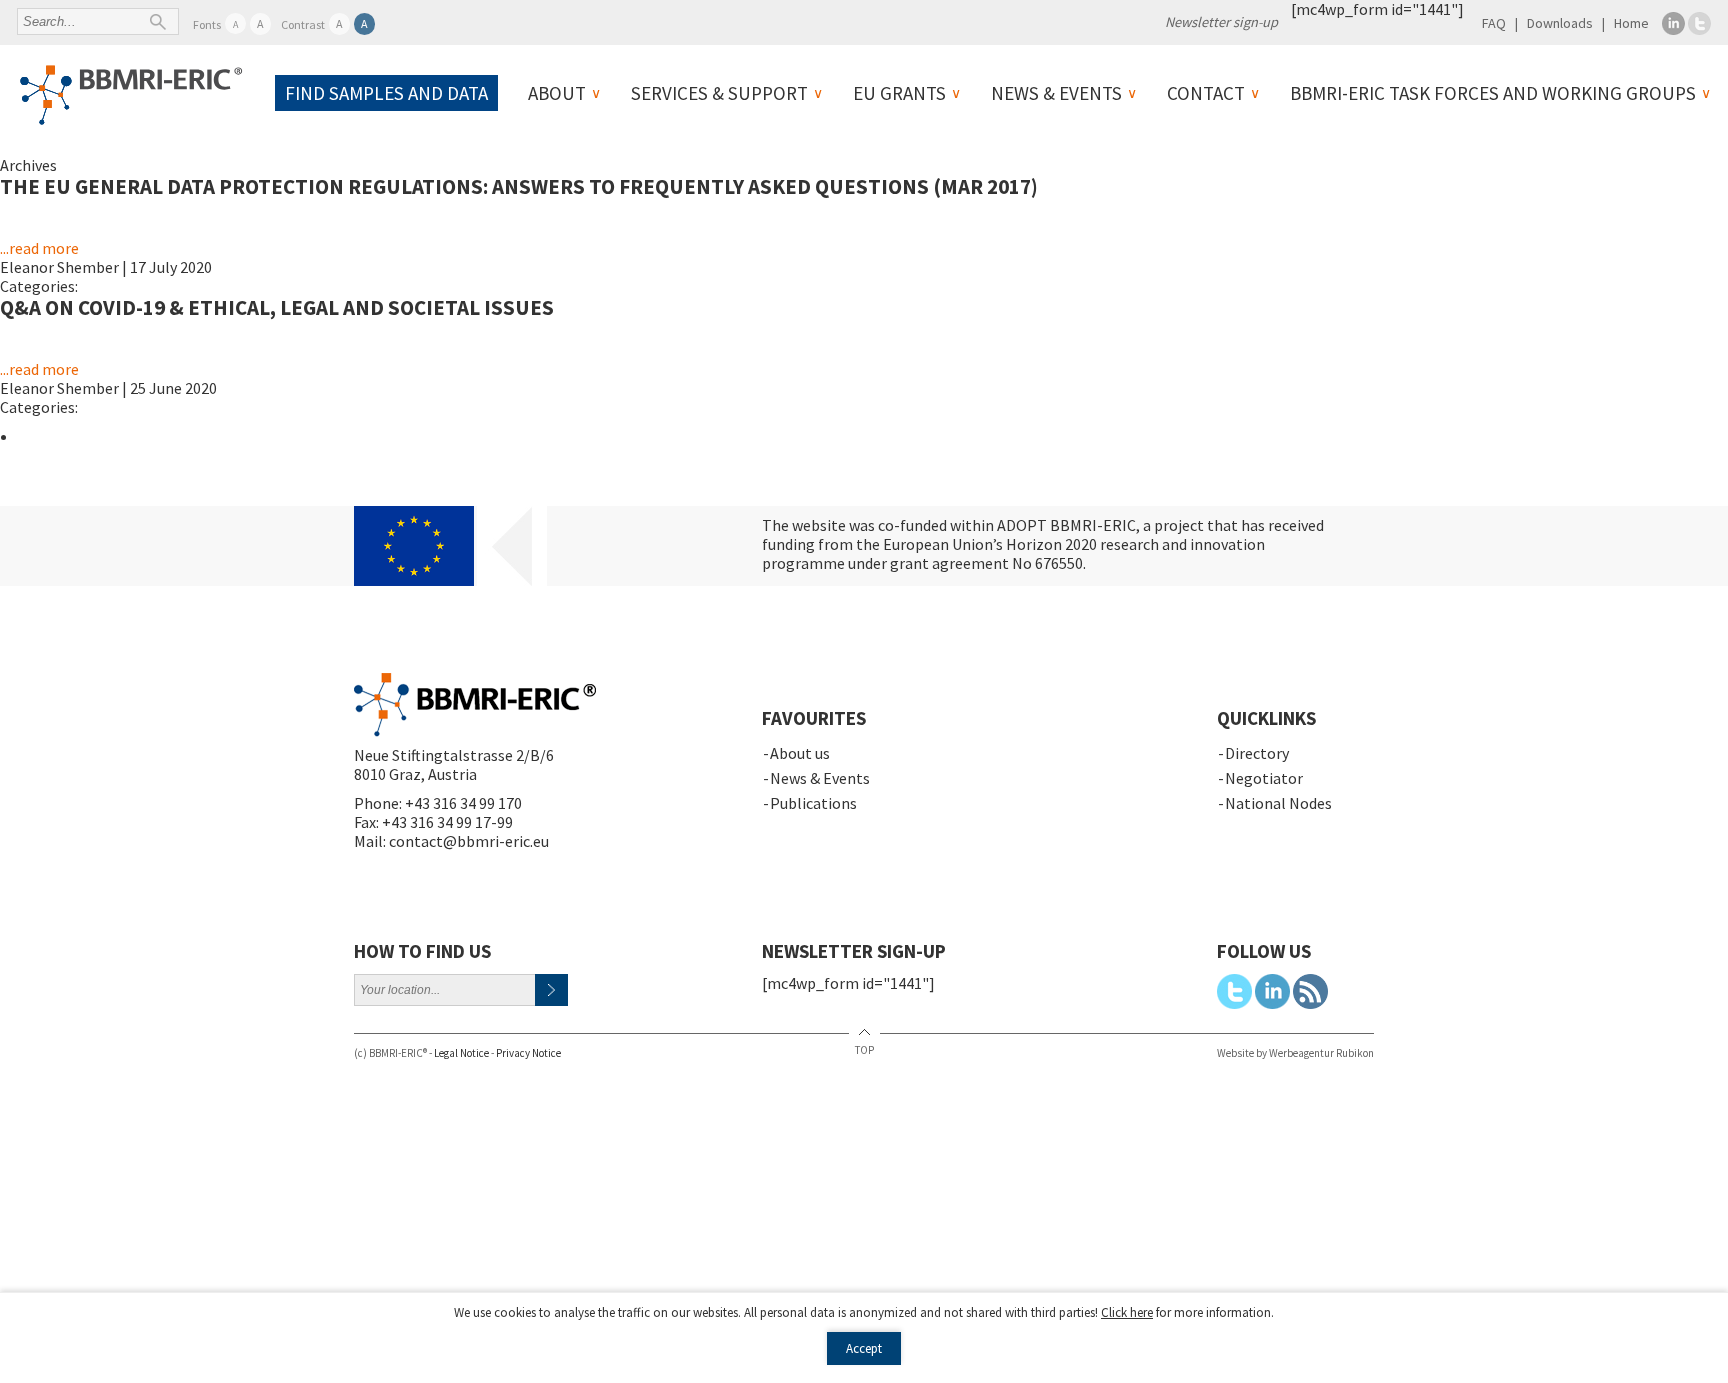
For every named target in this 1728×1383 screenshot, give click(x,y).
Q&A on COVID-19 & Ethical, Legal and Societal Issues (277, 307)
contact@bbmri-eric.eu (469, 841)
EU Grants (899, 93)
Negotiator (1264, 778)
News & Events (1056, 93)
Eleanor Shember (59, 267)
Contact (1206, 93)
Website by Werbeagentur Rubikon (1295, 1053)
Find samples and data (386, 93)
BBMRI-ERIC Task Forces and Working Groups (1493, 93)
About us (800, 753)
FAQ (1494, 23)
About (557, 93)
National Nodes (1278, 803)
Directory (1257, 753)
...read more (39, 248)
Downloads (1560, 23)
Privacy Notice (528, 1053)
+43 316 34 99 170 (463, 803)
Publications (813, 803)
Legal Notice (461, 1053)
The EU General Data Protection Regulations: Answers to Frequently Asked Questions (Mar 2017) (519, 186)
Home (1631, 23)
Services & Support (719, 93)
